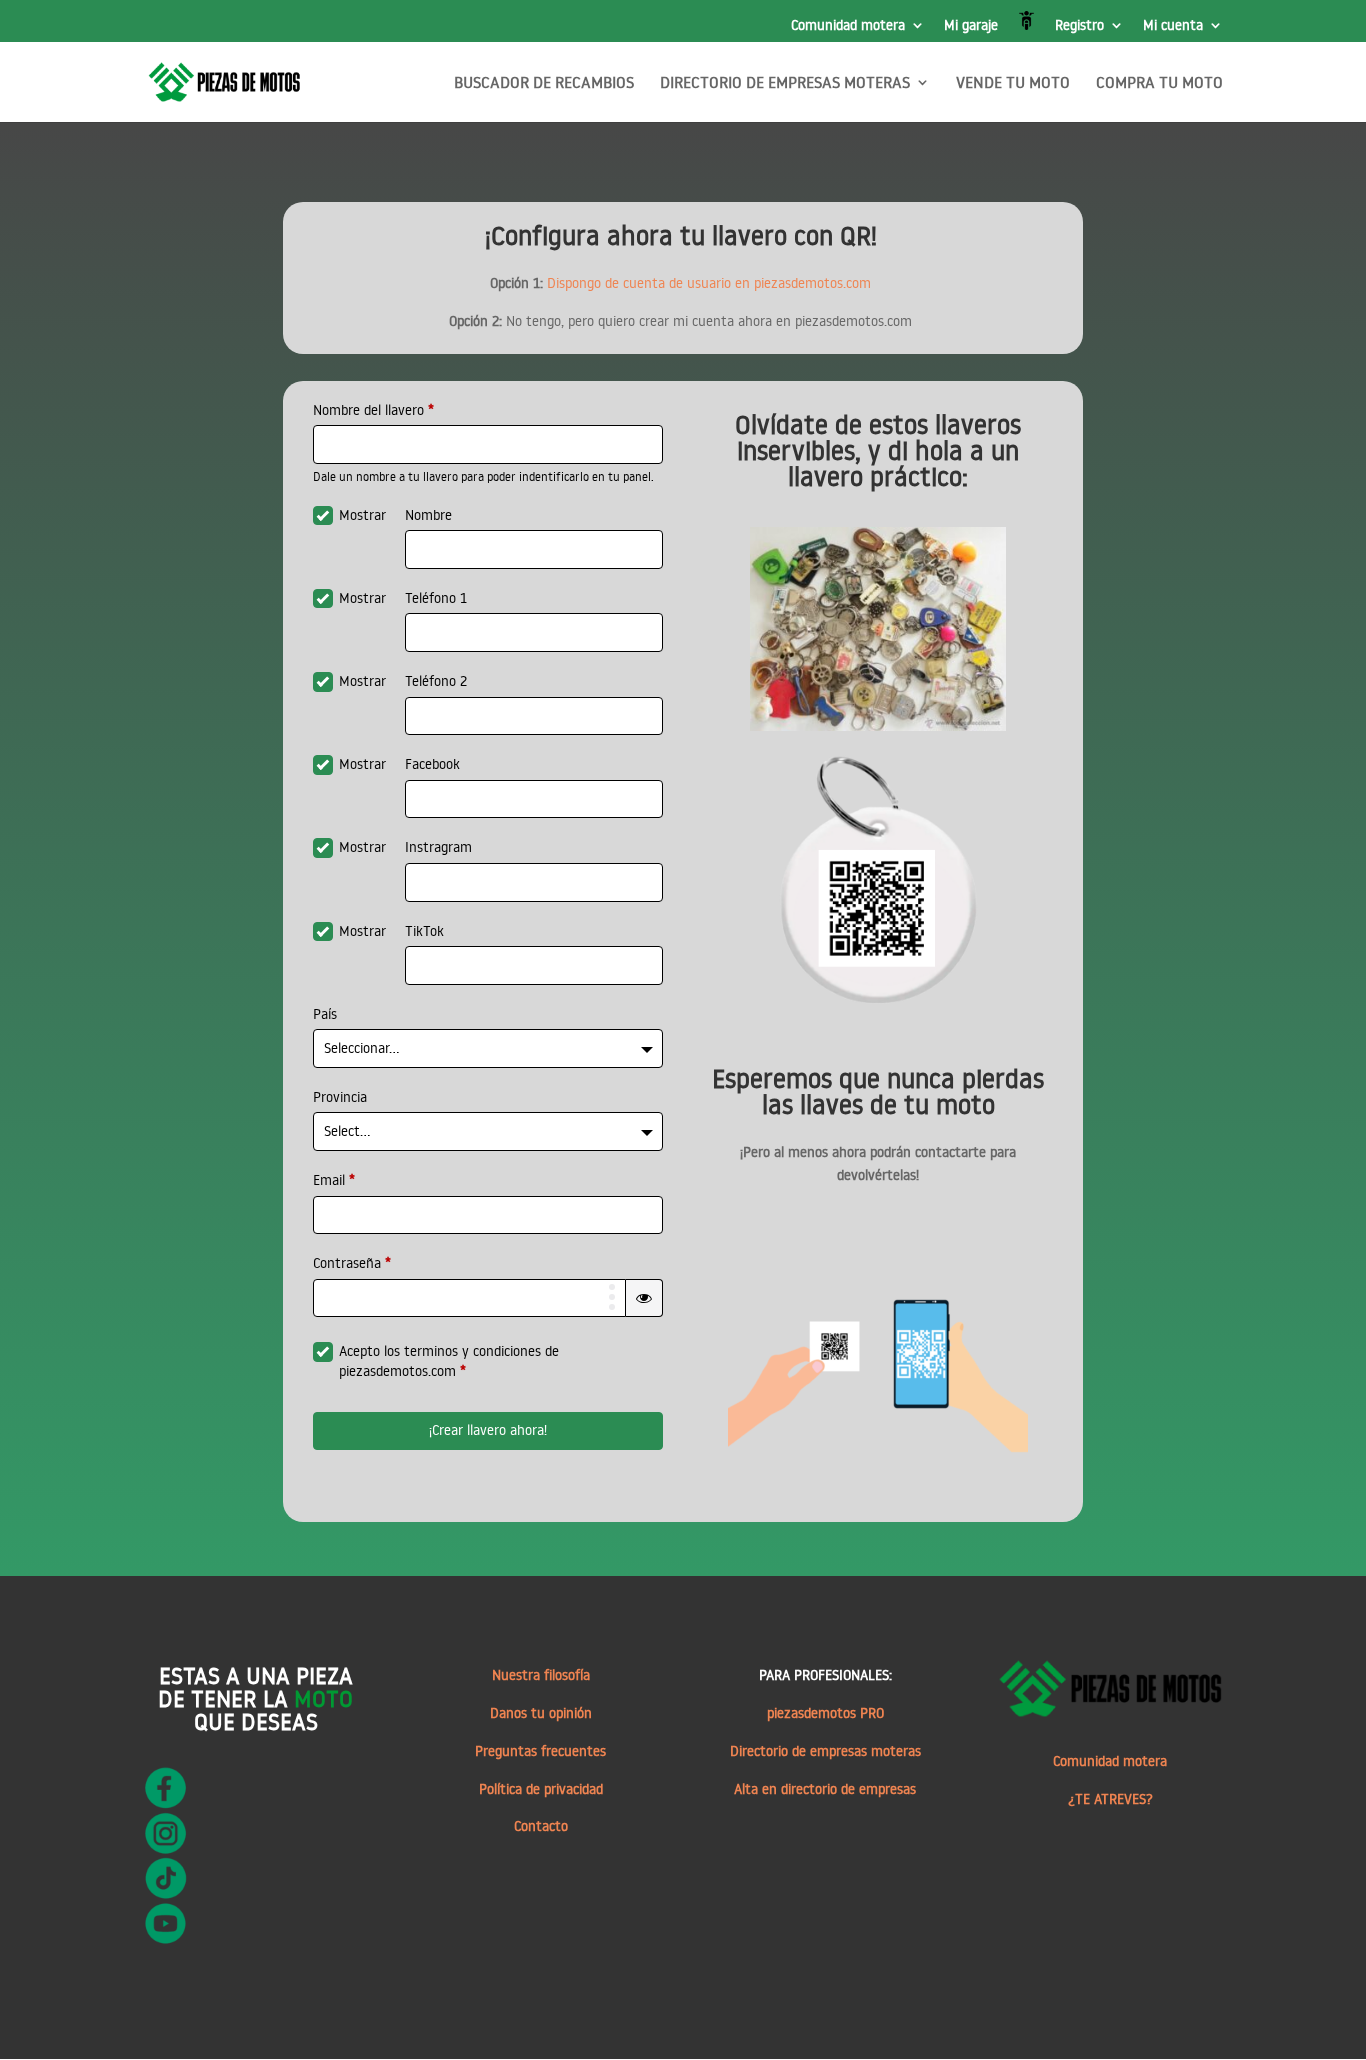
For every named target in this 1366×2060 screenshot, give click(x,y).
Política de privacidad (541, 1789)
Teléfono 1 (436, 598)
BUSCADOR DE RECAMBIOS (544, 83)
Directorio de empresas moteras (825, 1751)
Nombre (428, 515)
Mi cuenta (1173, 26)
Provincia (340, 1097)
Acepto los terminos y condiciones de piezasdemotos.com (449, 1361)
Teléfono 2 (436, 681)
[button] (644, 1298)
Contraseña (352, 1263)
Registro (1079, 26)
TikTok (424, 931)
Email (334, 1180)
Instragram (438, 847)
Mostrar (362, 515)
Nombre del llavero (373, 410)
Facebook (432, 764)
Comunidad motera (848, 26)
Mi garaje (971, 26)
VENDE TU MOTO (1013, 83)
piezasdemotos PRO (825, 1713)
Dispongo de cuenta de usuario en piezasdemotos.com (709, 283)
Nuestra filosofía (541, 1675)
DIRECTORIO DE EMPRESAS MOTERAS (785, 83)
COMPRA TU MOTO (1159, 83)
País (325, 1014)
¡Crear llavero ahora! (488, 1430)
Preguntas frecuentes (540, 1751)
